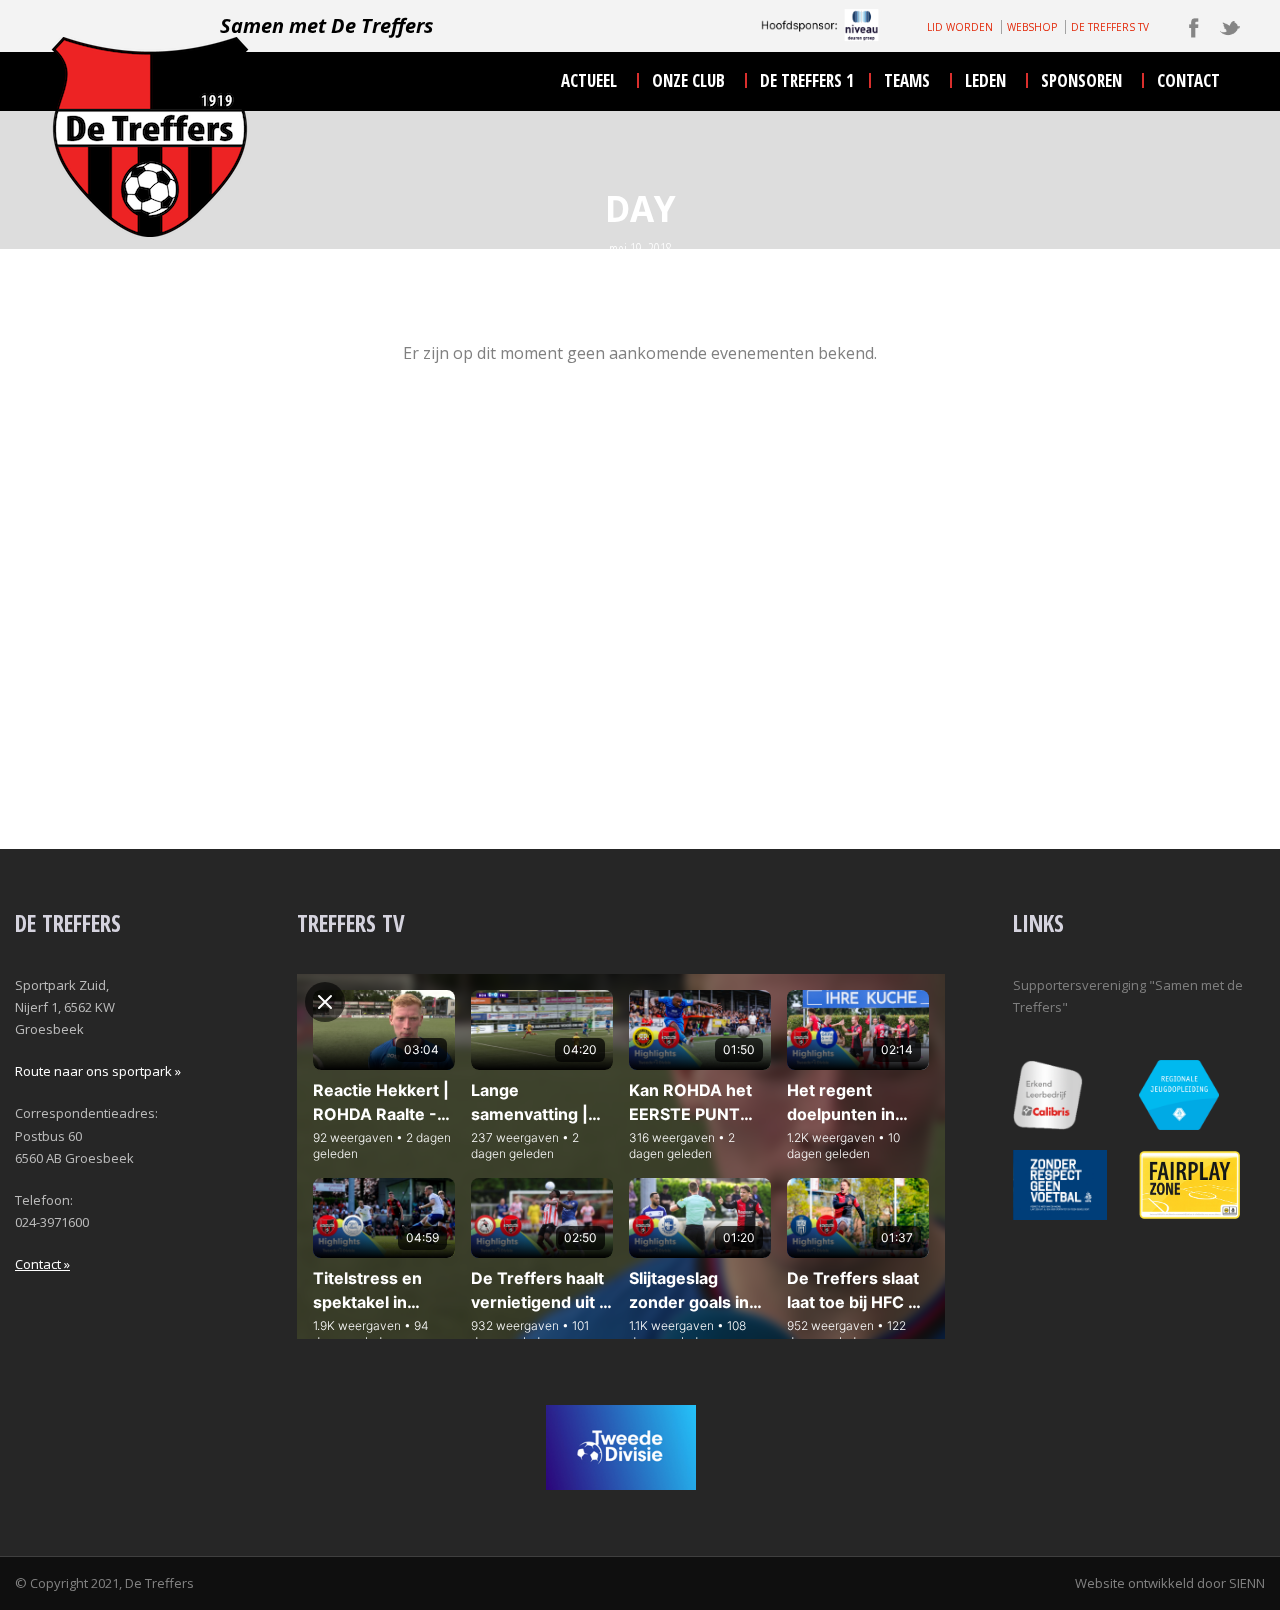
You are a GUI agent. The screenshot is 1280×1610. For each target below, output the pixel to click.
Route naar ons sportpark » (98, 1071)
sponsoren (1081, 80)
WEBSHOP (1032, 27)
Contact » (42, 1264)
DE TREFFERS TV (1110, 27)
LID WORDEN (960, 27)
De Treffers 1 (807, 80)
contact (1188, 80)
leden (985, 80)
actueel (589, 80)
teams (907, 80)
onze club (688, 80)
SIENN (1247, 1583)
